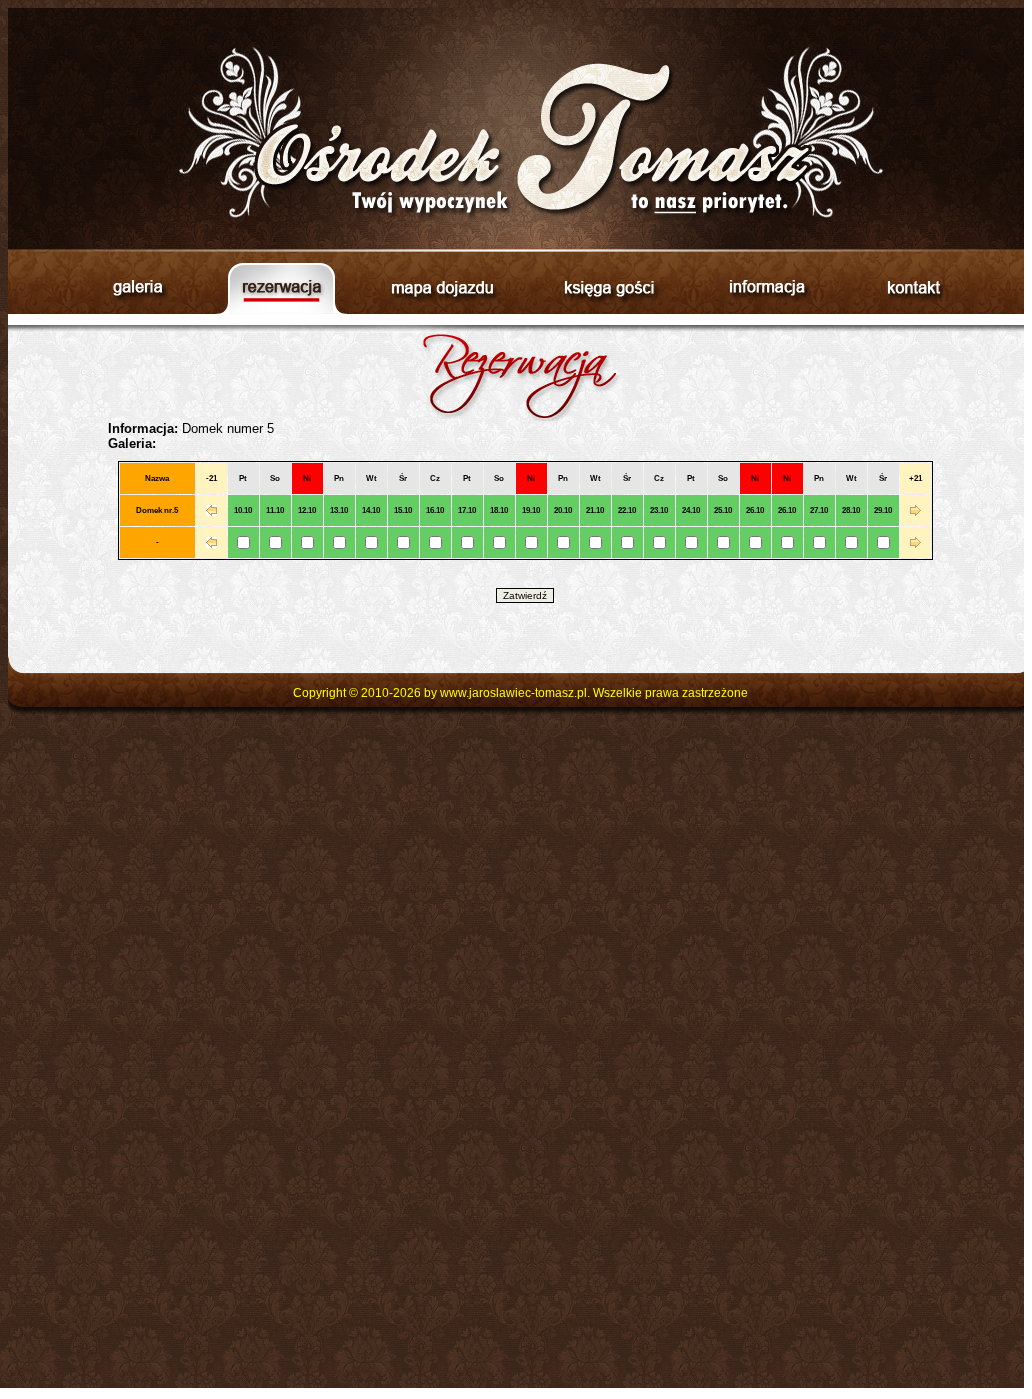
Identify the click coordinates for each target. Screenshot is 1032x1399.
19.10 (531, 510)
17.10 (467, 510)
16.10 (435, 510)
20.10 (563, 510)
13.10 (339, 510)
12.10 (307, 510)
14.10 (371, 510)
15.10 (403, 510)
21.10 (595, 510)
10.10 (243, 510)
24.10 (691, 510)
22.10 (627, 510)
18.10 (499, 510)
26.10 (755, 510)
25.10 (723, 510)
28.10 (851, 510)
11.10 (275, 510)
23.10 (659, 510)
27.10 (819, 510)
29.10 (883, 510)
